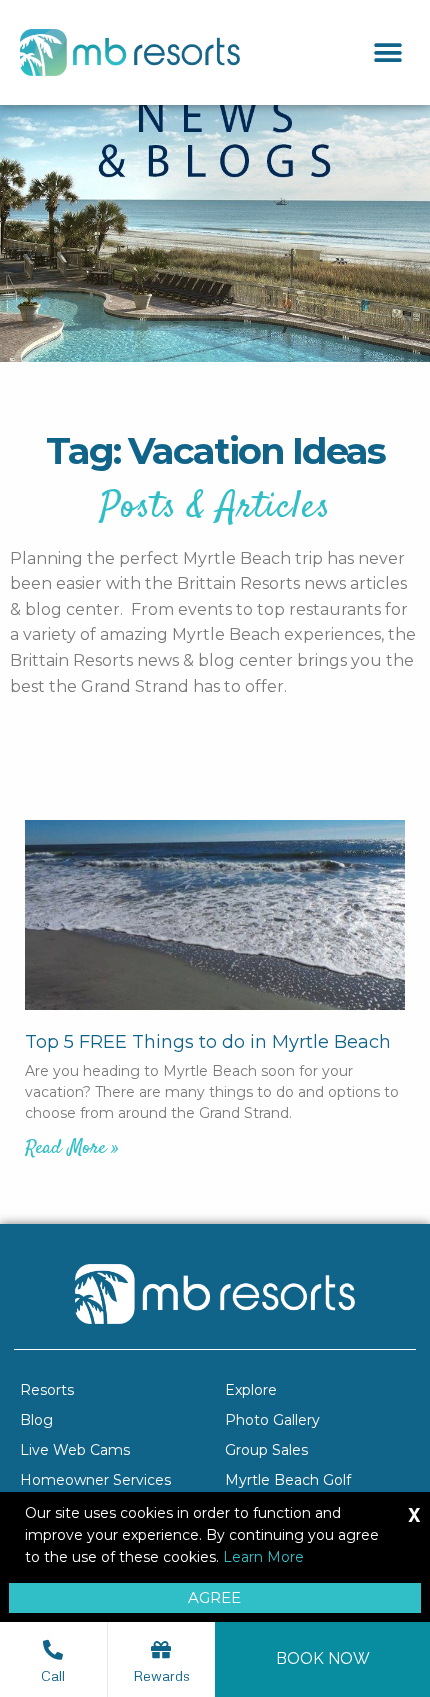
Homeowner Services (95, 1480)
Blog (36, 1420)
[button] (387, 52)
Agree (214, 1597)
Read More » (72, 1148)
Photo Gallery (272, 1420)
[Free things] (215, 915)
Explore (251, 1390)
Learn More (263, 1557)
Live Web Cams (75, 1450)
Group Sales (266, 1450)
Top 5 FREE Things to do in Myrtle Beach (208, 1042)
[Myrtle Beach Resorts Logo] (130, 52)
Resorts (47, 1390)
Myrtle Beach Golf (288, 1480)
